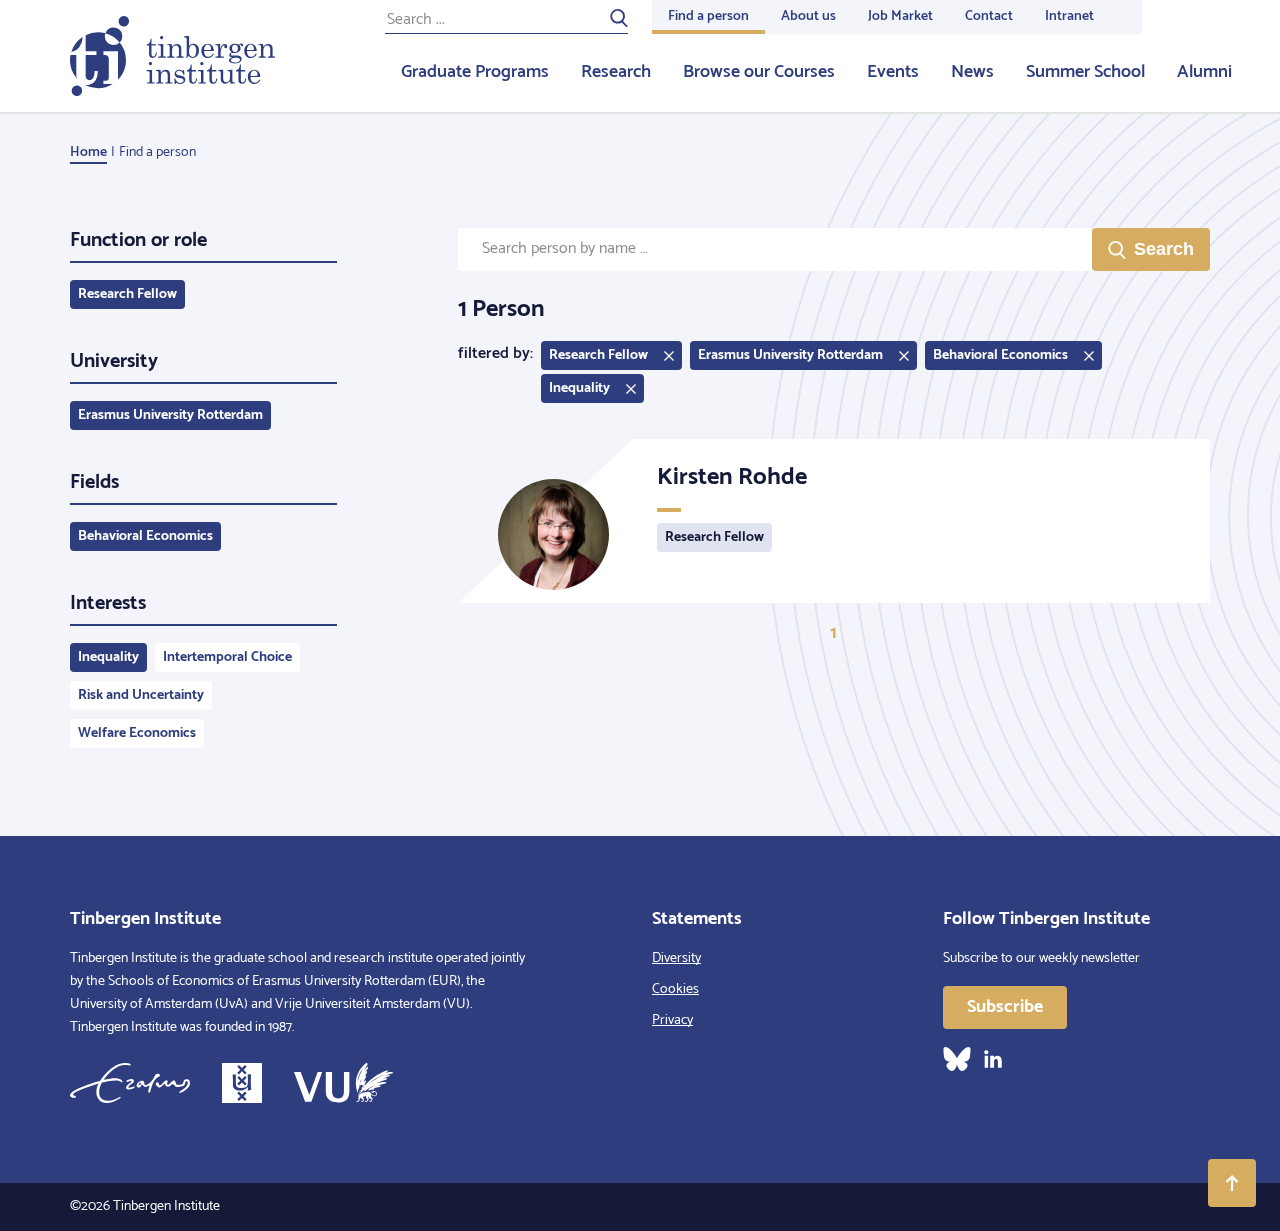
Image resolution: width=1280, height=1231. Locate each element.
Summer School (1085, 72)
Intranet (1069, 16)
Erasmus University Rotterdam (170, 415)
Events (893, 72)
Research (616, 72)
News (972, 72)
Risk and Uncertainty (141, 695)
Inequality (108, 657)
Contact (989, 16)
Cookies (675, 989)
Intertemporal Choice (227, 657)
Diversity (676, 958)
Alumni (1204, 72)
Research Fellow (127, 294)
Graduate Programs (475, 72)
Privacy (672, 1020)
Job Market (900, 16)
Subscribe (1005, 1007)
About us (808, 16)
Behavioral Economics (145, 536)
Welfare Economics (137, 733)
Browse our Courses (759, 72)
